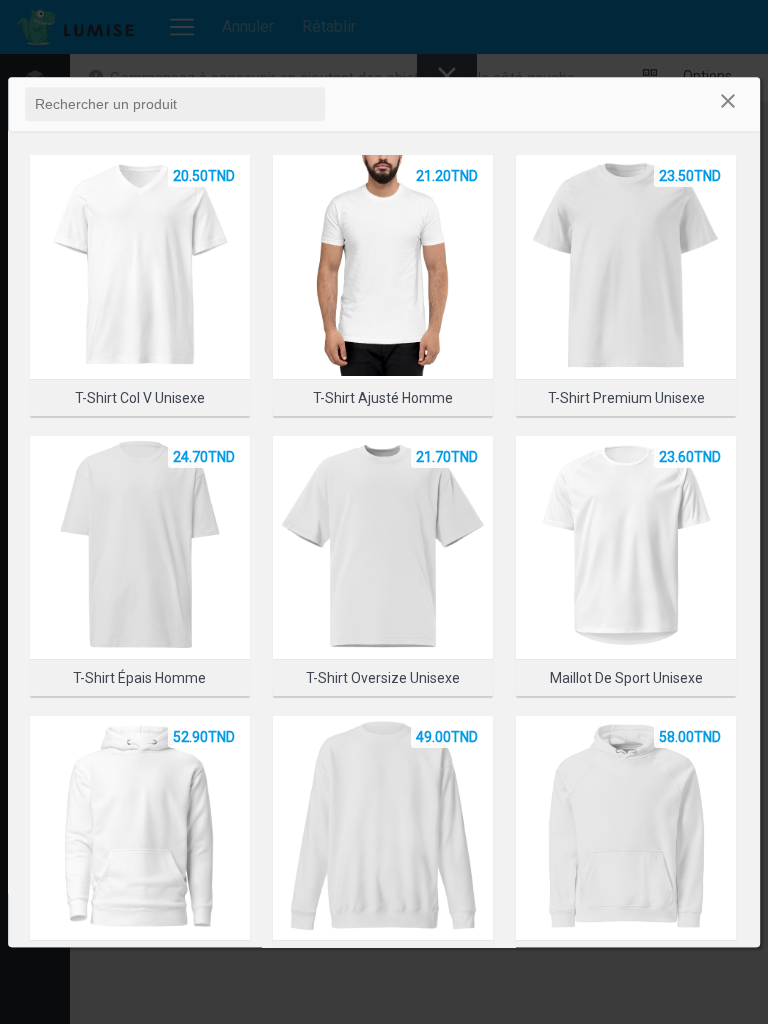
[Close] (728, 104)
